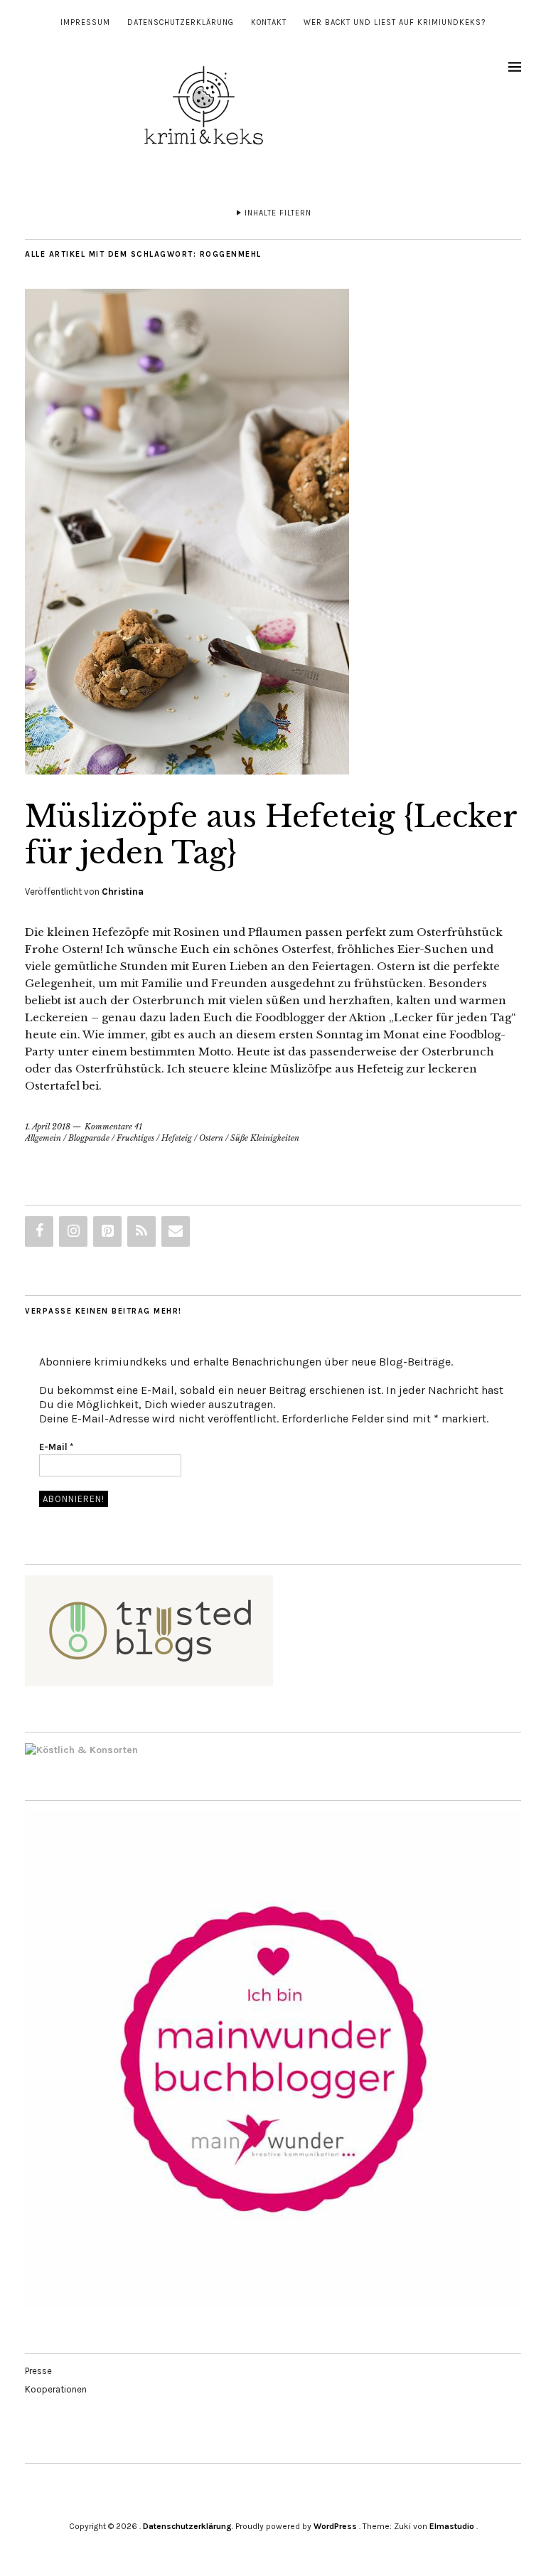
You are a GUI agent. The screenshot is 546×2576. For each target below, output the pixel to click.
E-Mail (56, 1447)
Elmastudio (452, 2526)
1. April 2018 (48, 1127)
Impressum (85, 22)
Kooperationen (56, 2389)
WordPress (335, 2526)
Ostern (211, 1138)
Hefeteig (177, 1138)
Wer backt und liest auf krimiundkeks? (395, 22)
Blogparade (89, 1138)
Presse (38, 2371)
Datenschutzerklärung (181, 22)
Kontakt (269, 22)
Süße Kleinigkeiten (265, 1138)
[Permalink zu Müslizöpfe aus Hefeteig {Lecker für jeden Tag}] (187, 770)
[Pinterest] (107, 1231)
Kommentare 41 (113, 1127)
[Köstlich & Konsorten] (81, 1750)
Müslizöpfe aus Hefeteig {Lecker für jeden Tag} (271, 834)
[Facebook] (39, 1231)
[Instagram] (73, 1231)
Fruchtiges (135, 1138)
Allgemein (43, 1138)
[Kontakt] (176, 1231)
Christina (123, 892)
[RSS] (141, 1231)
